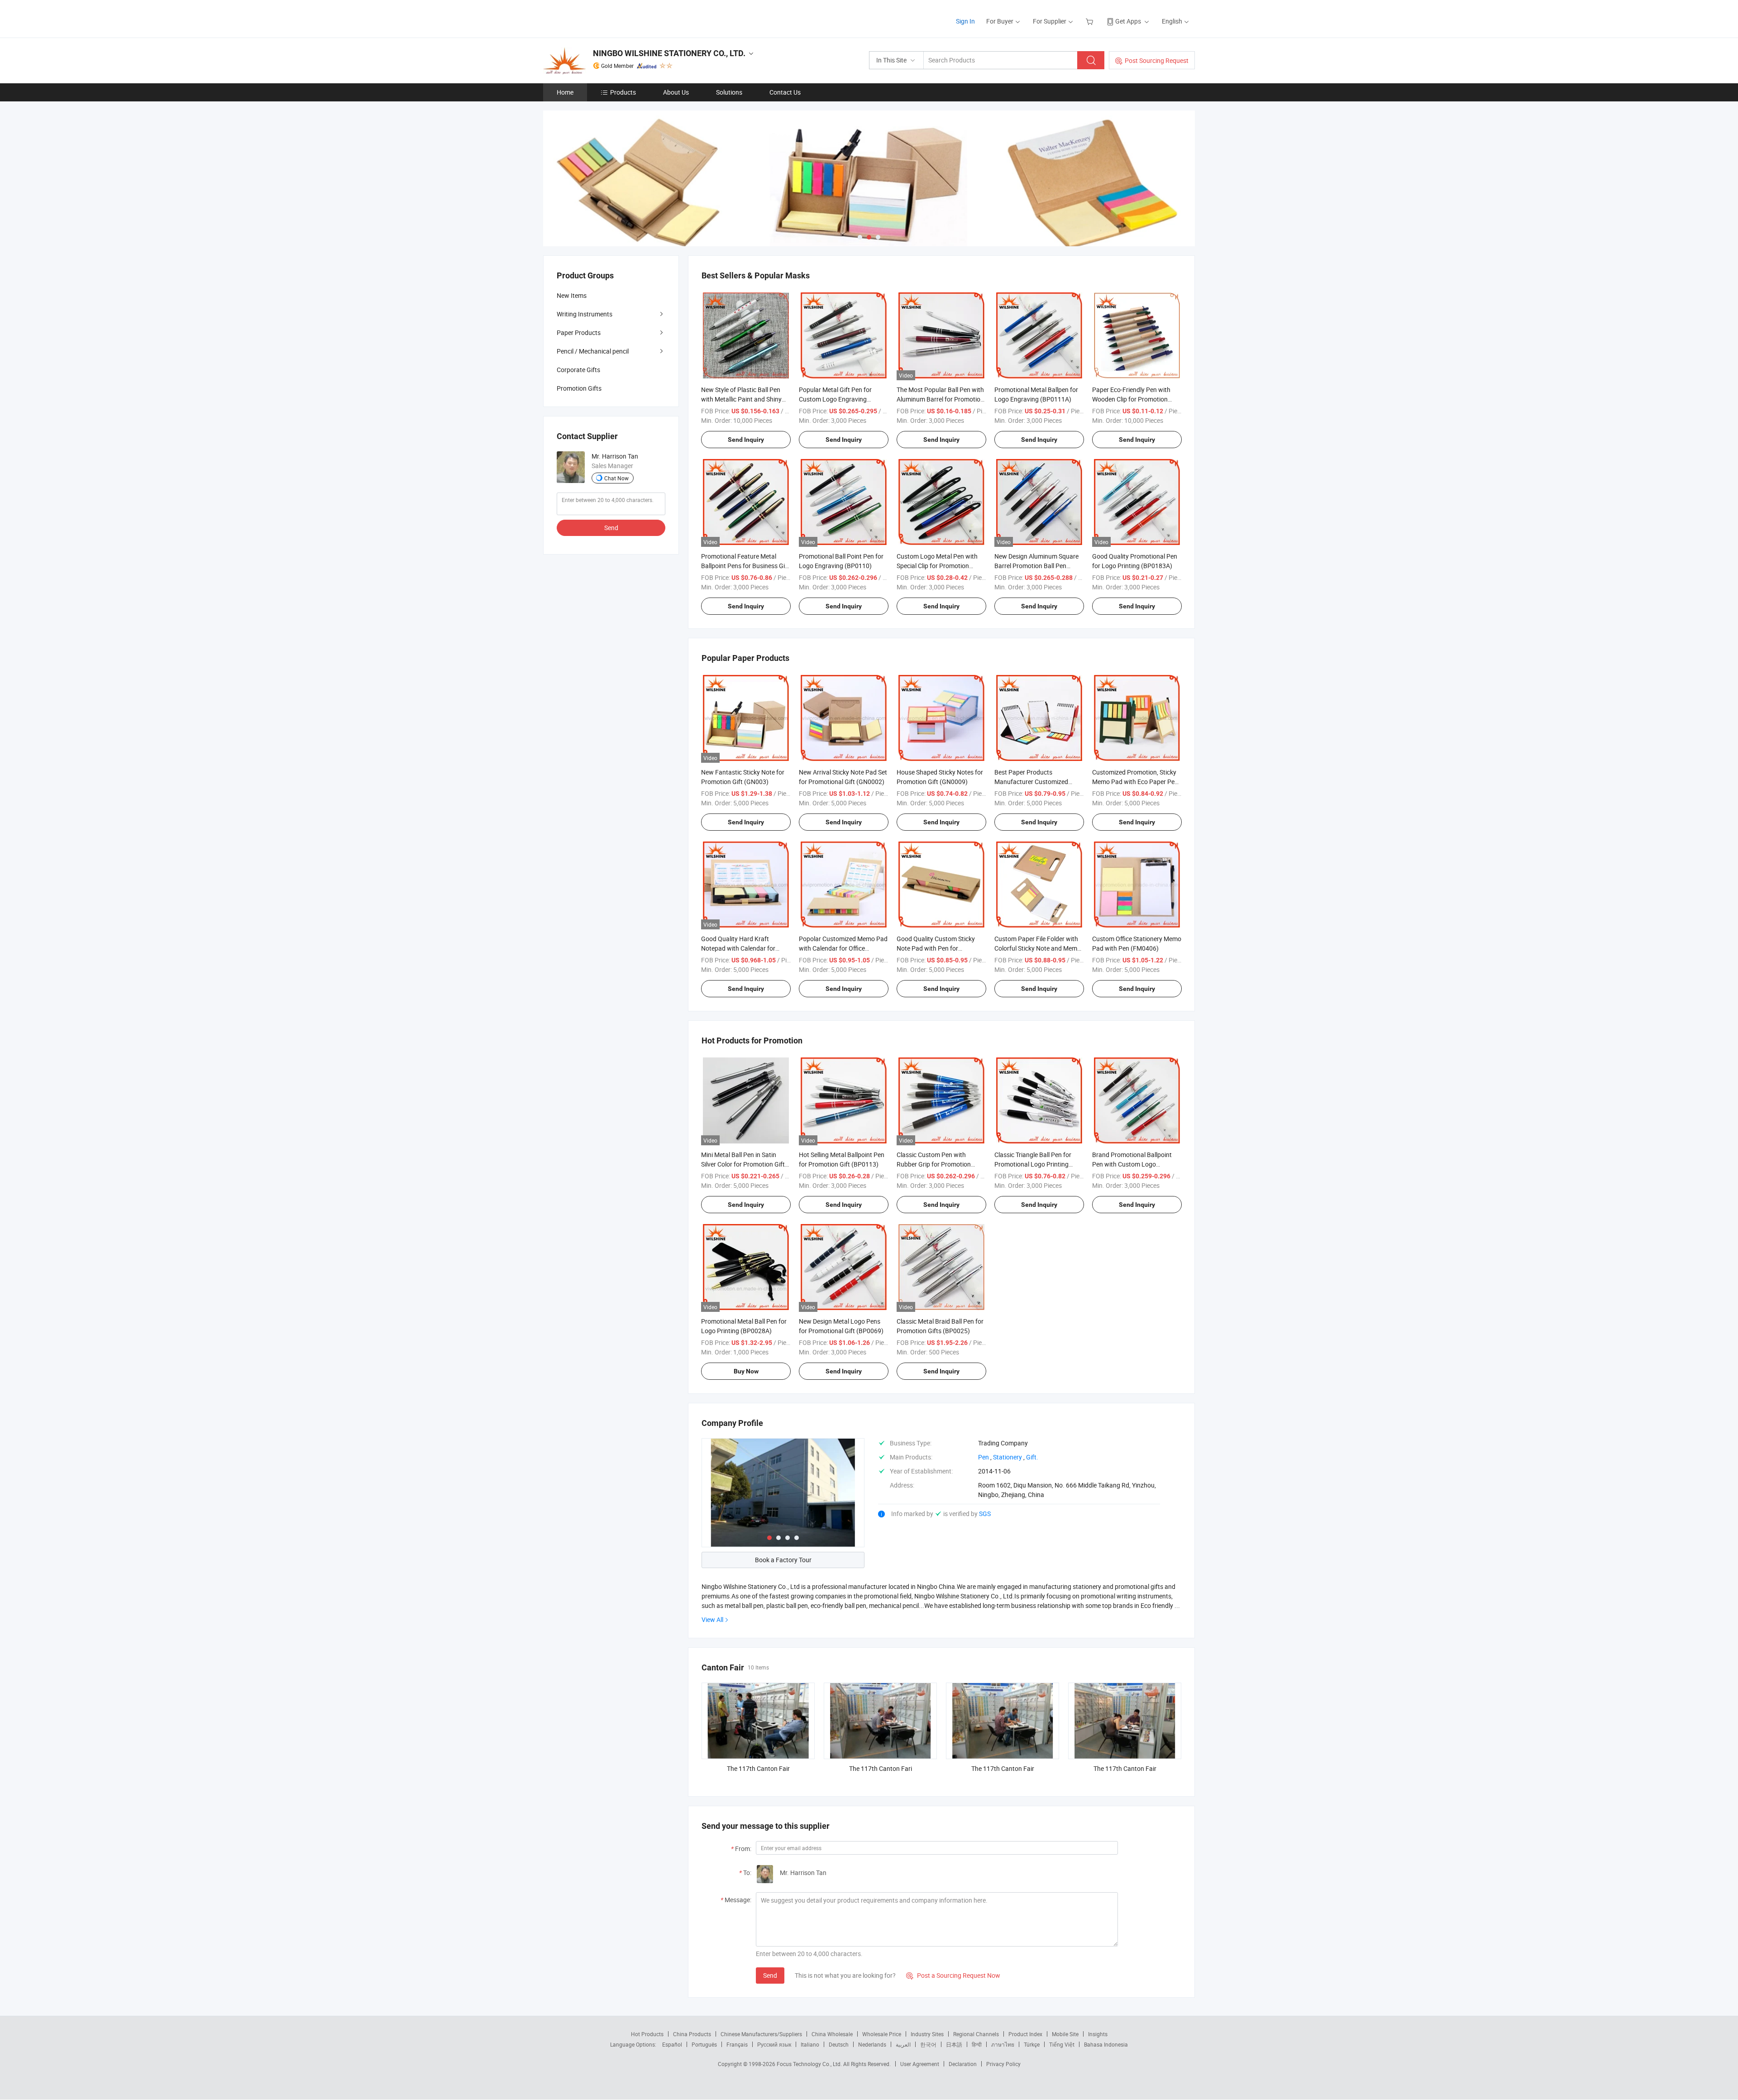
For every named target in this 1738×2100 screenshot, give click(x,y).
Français (737, 2044)
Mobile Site (1065, 2034)
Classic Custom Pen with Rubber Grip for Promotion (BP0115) (934, 1164)
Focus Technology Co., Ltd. (810, 2064)
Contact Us (785, 92)
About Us (676, 92)
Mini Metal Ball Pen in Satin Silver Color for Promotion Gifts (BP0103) (745, 1164)
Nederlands (872, 2044)
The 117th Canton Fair (758, 1768)
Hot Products (647, 2034)
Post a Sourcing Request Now (953, 1975)
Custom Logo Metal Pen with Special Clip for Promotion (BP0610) (937, 566)
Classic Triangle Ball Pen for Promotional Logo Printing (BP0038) (1033, 1164)
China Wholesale (832, 2034)
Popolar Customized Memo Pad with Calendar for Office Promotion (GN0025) (843, 948)
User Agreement (920, 2064)
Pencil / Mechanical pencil (593, 351)
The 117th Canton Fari (881, 1768)
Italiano (810, 2044)
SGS (985, 1514)
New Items (572, 295)
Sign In (965, 21)
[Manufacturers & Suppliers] (601, 18)
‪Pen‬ (984, 1457)
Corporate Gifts (578, 370)
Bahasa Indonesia (1106, 2044)
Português (704, 2044)
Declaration (963, 2064)
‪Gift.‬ (1032, 1457)
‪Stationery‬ (1007, 1457)
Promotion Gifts (579, 388)
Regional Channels (976, 2034)
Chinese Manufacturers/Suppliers (761, 2034)
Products (623, 92)
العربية (903, 2044)
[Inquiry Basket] (1091, 21)
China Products (692, 2034)
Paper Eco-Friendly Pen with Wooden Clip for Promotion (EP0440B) (1131, 399)
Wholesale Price (882, 2034)
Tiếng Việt (1062, 2044)
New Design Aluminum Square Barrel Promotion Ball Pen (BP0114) (1036, 566)
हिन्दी (977, 2044)
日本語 (954, 2044)
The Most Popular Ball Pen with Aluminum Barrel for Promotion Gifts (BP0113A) (940, 399)
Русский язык (774, 2044)
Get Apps (1128, 21)
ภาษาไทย (1003, 2044)
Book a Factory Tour (783, 1560)
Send (770, 1975)
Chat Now (616, 478)
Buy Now (746, 1371)
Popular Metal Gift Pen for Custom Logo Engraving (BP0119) (835, 399)
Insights (1098, 2034)
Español (672, 2044)
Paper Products (579, 332)
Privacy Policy (1003, 2064)
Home (565, 92)
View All (712, 1619)
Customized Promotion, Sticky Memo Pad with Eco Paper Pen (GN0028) (1135, 782)
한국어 (928, 2044)
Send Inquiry (746, 440)
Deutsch (839, 2044)
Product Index (1025, 2034)
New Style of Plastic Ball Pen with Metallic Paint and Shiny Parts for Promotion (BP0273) (743, 399)
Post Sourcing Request (1157, 60)
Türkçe (1032, 2044)
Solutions (729, 92)
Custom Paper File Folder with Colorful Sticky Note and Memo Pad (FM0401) (1038, 948)
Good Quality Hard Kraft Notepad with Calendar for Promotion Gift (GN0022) (738, 948)
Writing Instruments (585, 314)
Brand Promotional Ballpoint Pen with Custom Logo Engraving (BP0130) (1132, 1164)
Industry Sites (927, 2034)
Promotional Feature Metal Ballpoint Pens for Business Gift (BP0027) (745, 566)
